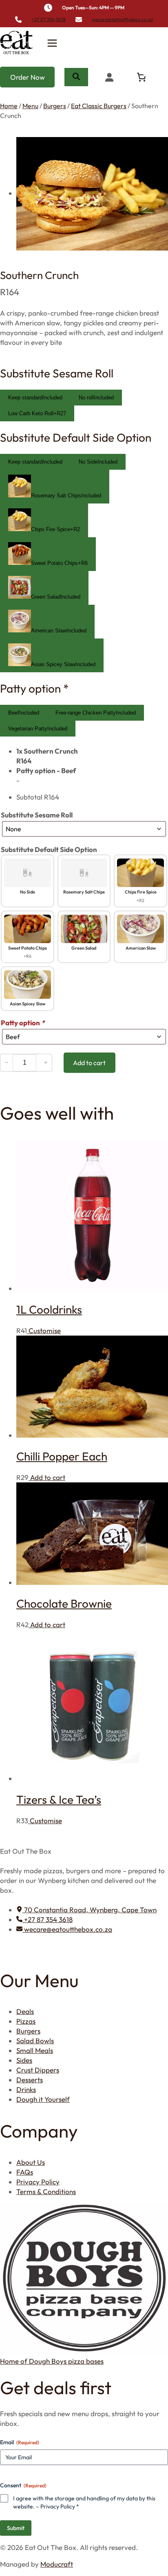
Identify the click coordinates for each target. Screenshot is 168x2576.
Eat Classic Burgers (99, 106)
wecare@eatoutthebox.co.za (122, 19)
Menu (30, 106)
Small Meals (35, 2050)
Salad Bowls (35, 2041)
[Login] (109, 77)
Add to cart (47, 1477)
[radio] (35, 398)
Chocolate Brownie (64, 1603)
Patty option (23, 1023)
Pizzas (26, 2021)
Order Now (28, 77)
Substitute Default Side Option (49, 849)
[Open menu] (52, 43)
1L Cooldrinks (49, 1309)
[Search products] (76, 77)
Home (9, 106)
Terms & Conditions (46, 2191)
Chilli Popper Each (62, 1456)
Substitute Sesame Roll (37, 815)
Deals (25, 2011)
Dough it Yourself (43, 2099)
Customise (44, 1330)
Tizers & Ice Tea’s (59, 1799)
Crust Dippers (38, 2070)
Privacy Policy (38, 2182)
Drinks (26, 2089)
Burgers (55, 106)
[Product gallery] (84, 194)
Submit (16, 2528)
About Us (31, 2162)
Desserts (30, 2080)
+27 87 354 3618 (49, 19)
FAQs (25, 2172)
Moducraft (57, 2564)
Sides (24, 2060)
